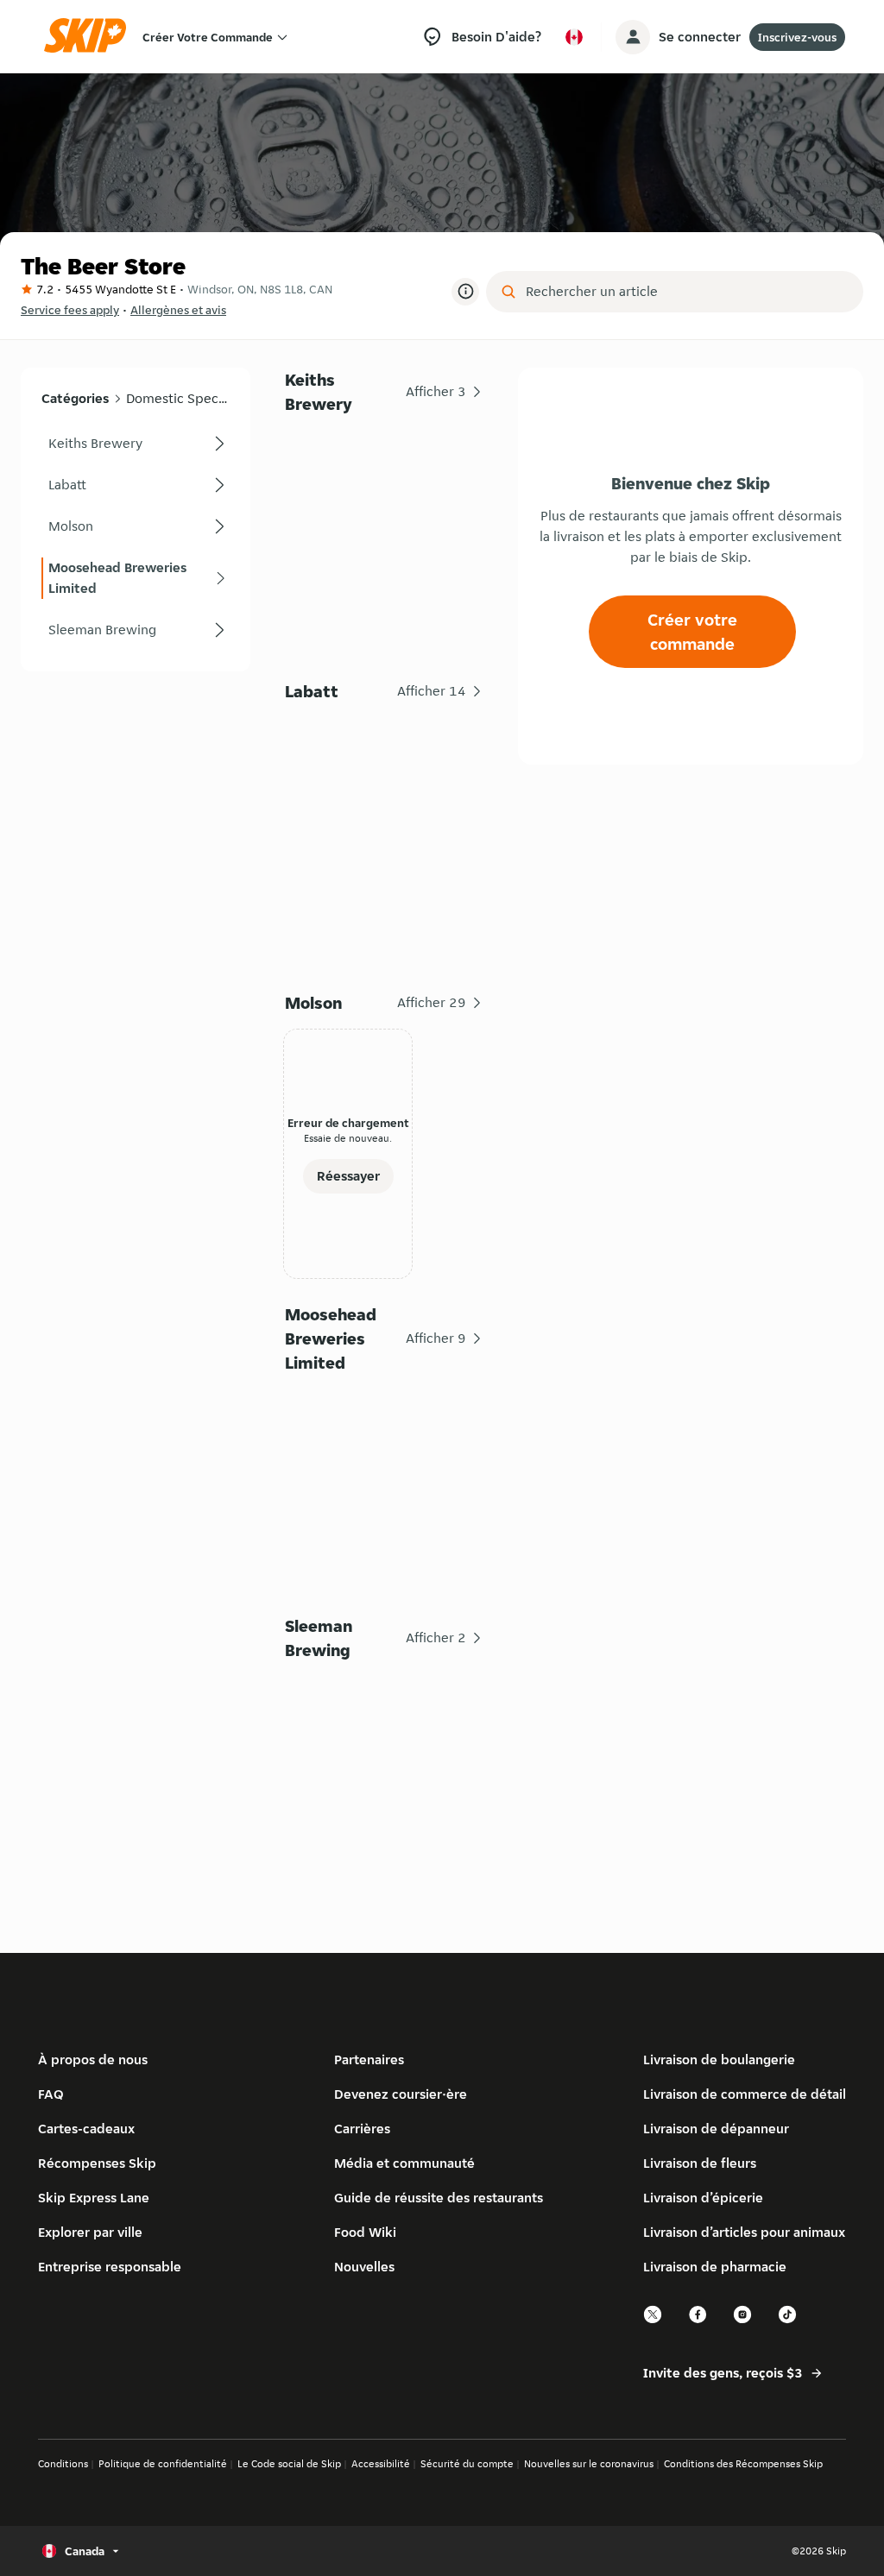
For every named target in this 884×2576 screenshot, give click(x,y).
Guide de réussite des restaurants (439, 2198)
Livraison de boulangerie (719, 2060)
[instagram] (743, 2321)
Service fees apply (70, 310)
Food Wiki (365, 2232)
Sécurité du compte (467, 2463)
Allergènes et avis (178, 310)
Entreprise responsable (110, 2267)
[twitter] (654, 2321)
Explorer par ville (90, 2232)
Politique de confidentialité (163, 2463)
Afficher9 (436, 1338)
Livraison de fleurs (700, 2163)
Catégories (75, 398)
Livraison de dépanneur (716, 2129)
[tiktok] (788, 2321)
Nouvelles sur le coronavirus (589, 2463)
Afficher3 (436, 391)
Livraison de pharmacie (715, 2267)
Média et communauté (404, 2163)
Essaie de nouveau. (348, 1138)
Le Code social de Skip (289, 2463)
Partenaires (369, 2060)
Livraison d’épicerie (703, 2198)
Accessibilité (381, 2463)
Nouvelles (364, 2267)
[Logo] (91, 37)
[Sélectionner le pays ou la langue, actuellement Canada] (574, 37)
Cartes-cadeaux (86, 2129)
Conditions (63, 2463)
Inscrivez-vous (797, 37)
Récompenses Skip (97, 2163)
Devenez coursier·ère (401, 2094)
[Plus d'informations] (465, 292)
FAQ (51, 2094)
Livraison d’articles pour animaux (744, 2232)
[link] (136, 444)
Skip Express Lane (94, 2198)
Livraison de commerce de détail (745, 2094)
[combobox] (687, 292)
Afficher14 (432, 691)
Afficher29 (432, 1002)
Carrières (362, 2129)
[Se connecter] (633, 37)
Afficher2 (436, 1638)
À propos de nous (93, 2060)
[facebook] (698, 2321)
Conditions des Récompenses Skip (743, 2463)
